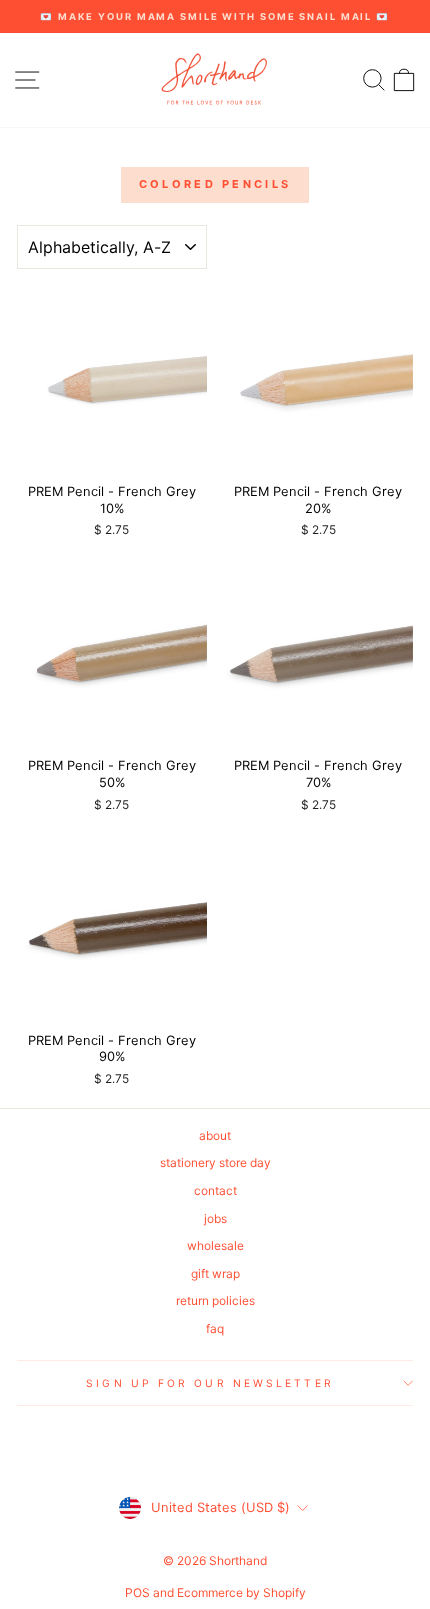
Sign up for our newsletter (209, 1383)
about (215, 1135)
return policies (215, 1300)
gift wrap (215, 1273)
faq (215, 1328)
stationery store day (215, 1162)
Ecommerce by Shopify (241, 1592)
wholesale (215, 1245)
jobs (215, 1218)
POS (137, 1592)
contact (215, 1190)
